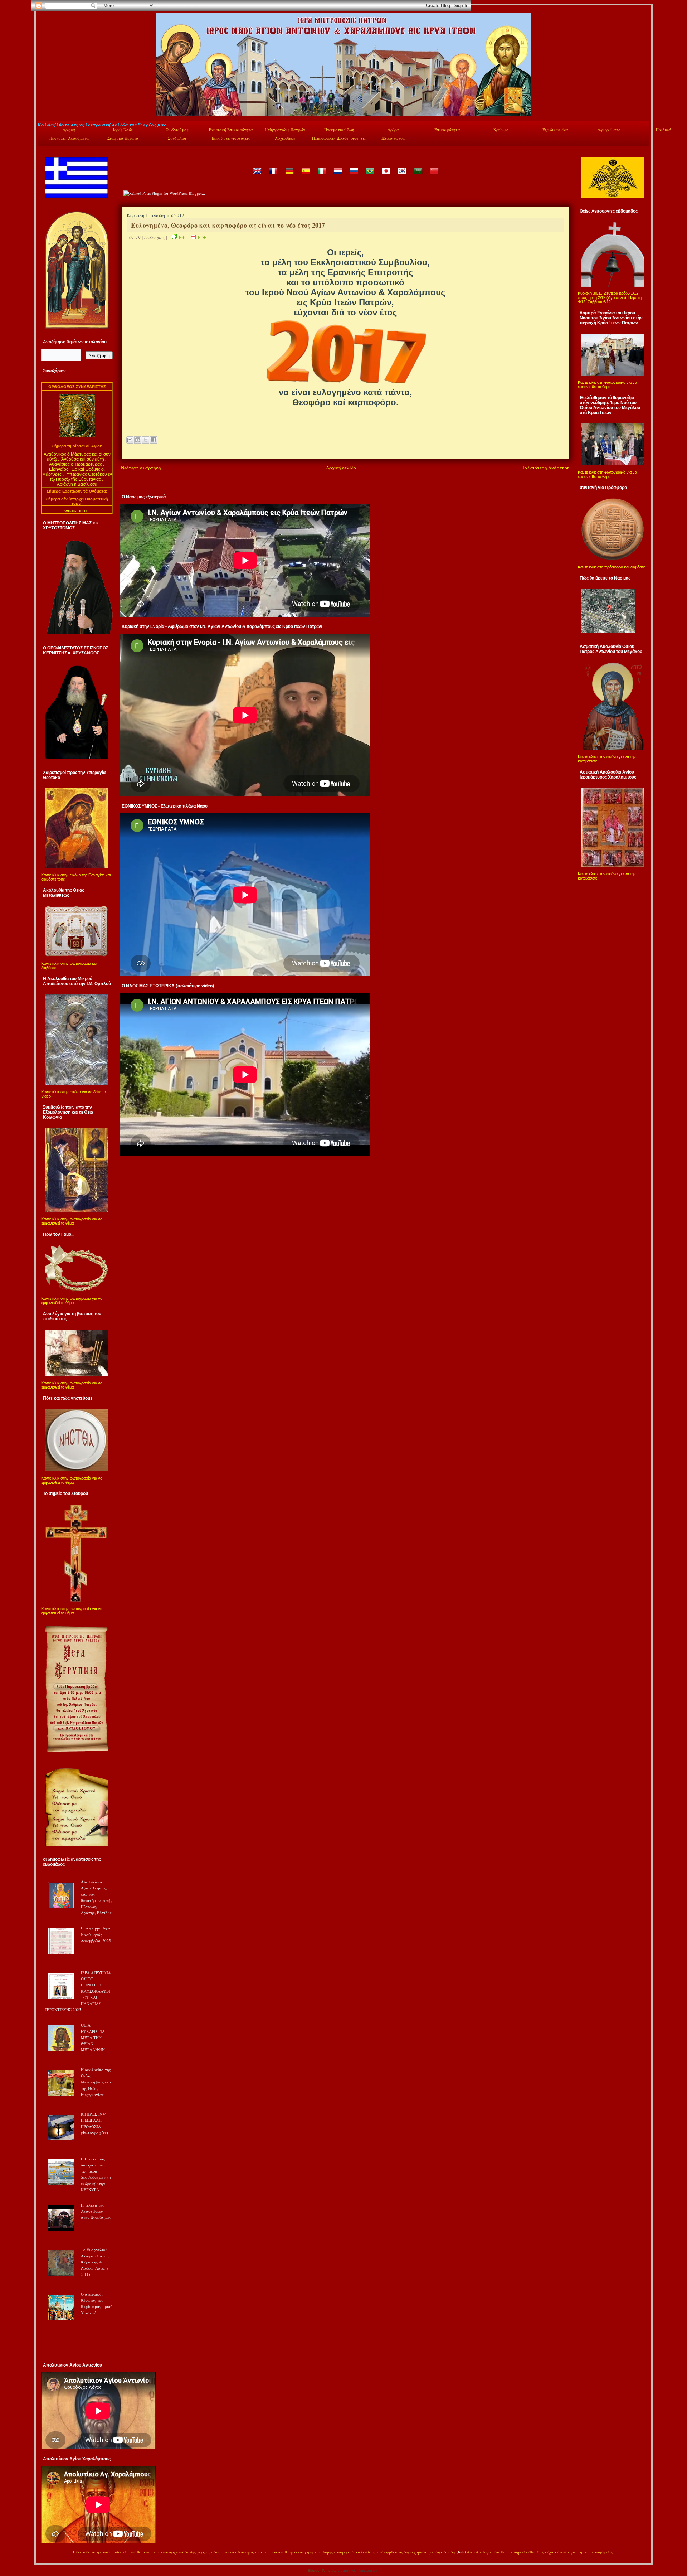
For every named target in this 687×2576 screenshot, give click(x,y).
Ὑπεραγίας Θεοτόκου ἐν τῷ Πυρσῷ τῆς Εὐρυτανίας (81, 477)
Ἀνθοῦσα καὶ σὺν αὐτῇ (83, 459)
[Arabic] (418, 176)
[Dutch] (337, 176)
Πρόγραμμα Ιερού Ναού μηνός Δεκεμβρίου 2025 (97, 1934)
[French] (273, 176)
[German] (289, 176)
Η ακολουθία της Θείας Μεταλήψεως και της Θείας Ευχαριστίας (96, 2082)
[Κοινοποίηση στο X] (146, 440)
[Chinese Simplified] (434, 176)
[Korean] (402, 176)
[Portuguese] (370, 176)
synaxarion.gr (77, 511)
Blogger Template (322, 2570)
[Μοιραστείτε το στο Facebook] (154, 440)
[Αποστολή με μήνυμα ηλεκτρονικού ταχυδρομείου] (130, 440)
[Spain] (305, 176)
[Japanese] (386, 176)
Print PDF (193, 237)
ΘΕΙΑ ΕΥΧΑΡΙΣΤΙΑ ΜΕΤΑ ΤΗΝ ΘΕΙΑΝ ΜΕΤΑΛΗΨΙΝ (93, 2037)
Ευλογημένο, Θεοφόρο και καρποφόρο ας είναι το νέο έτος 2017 (228, 225)
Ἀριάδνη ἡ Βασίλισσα (77, 484)
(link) (461, 2552)
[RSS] (45, 2553)
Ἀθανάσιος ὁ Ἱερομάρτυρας (76, 464)
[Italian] (321, 176)
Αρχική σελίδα (341, 468)
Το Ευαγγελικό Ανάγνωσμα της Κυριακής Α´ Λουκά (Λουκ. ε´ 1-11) (95, 2262)
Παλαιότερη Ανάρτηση (545, 468)
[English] (257, 176)
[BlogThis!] (138, 440)
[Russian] (354, 176)
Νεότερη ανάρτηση (141, 468)
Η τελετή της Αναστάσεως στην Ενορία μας (96, 2211)
